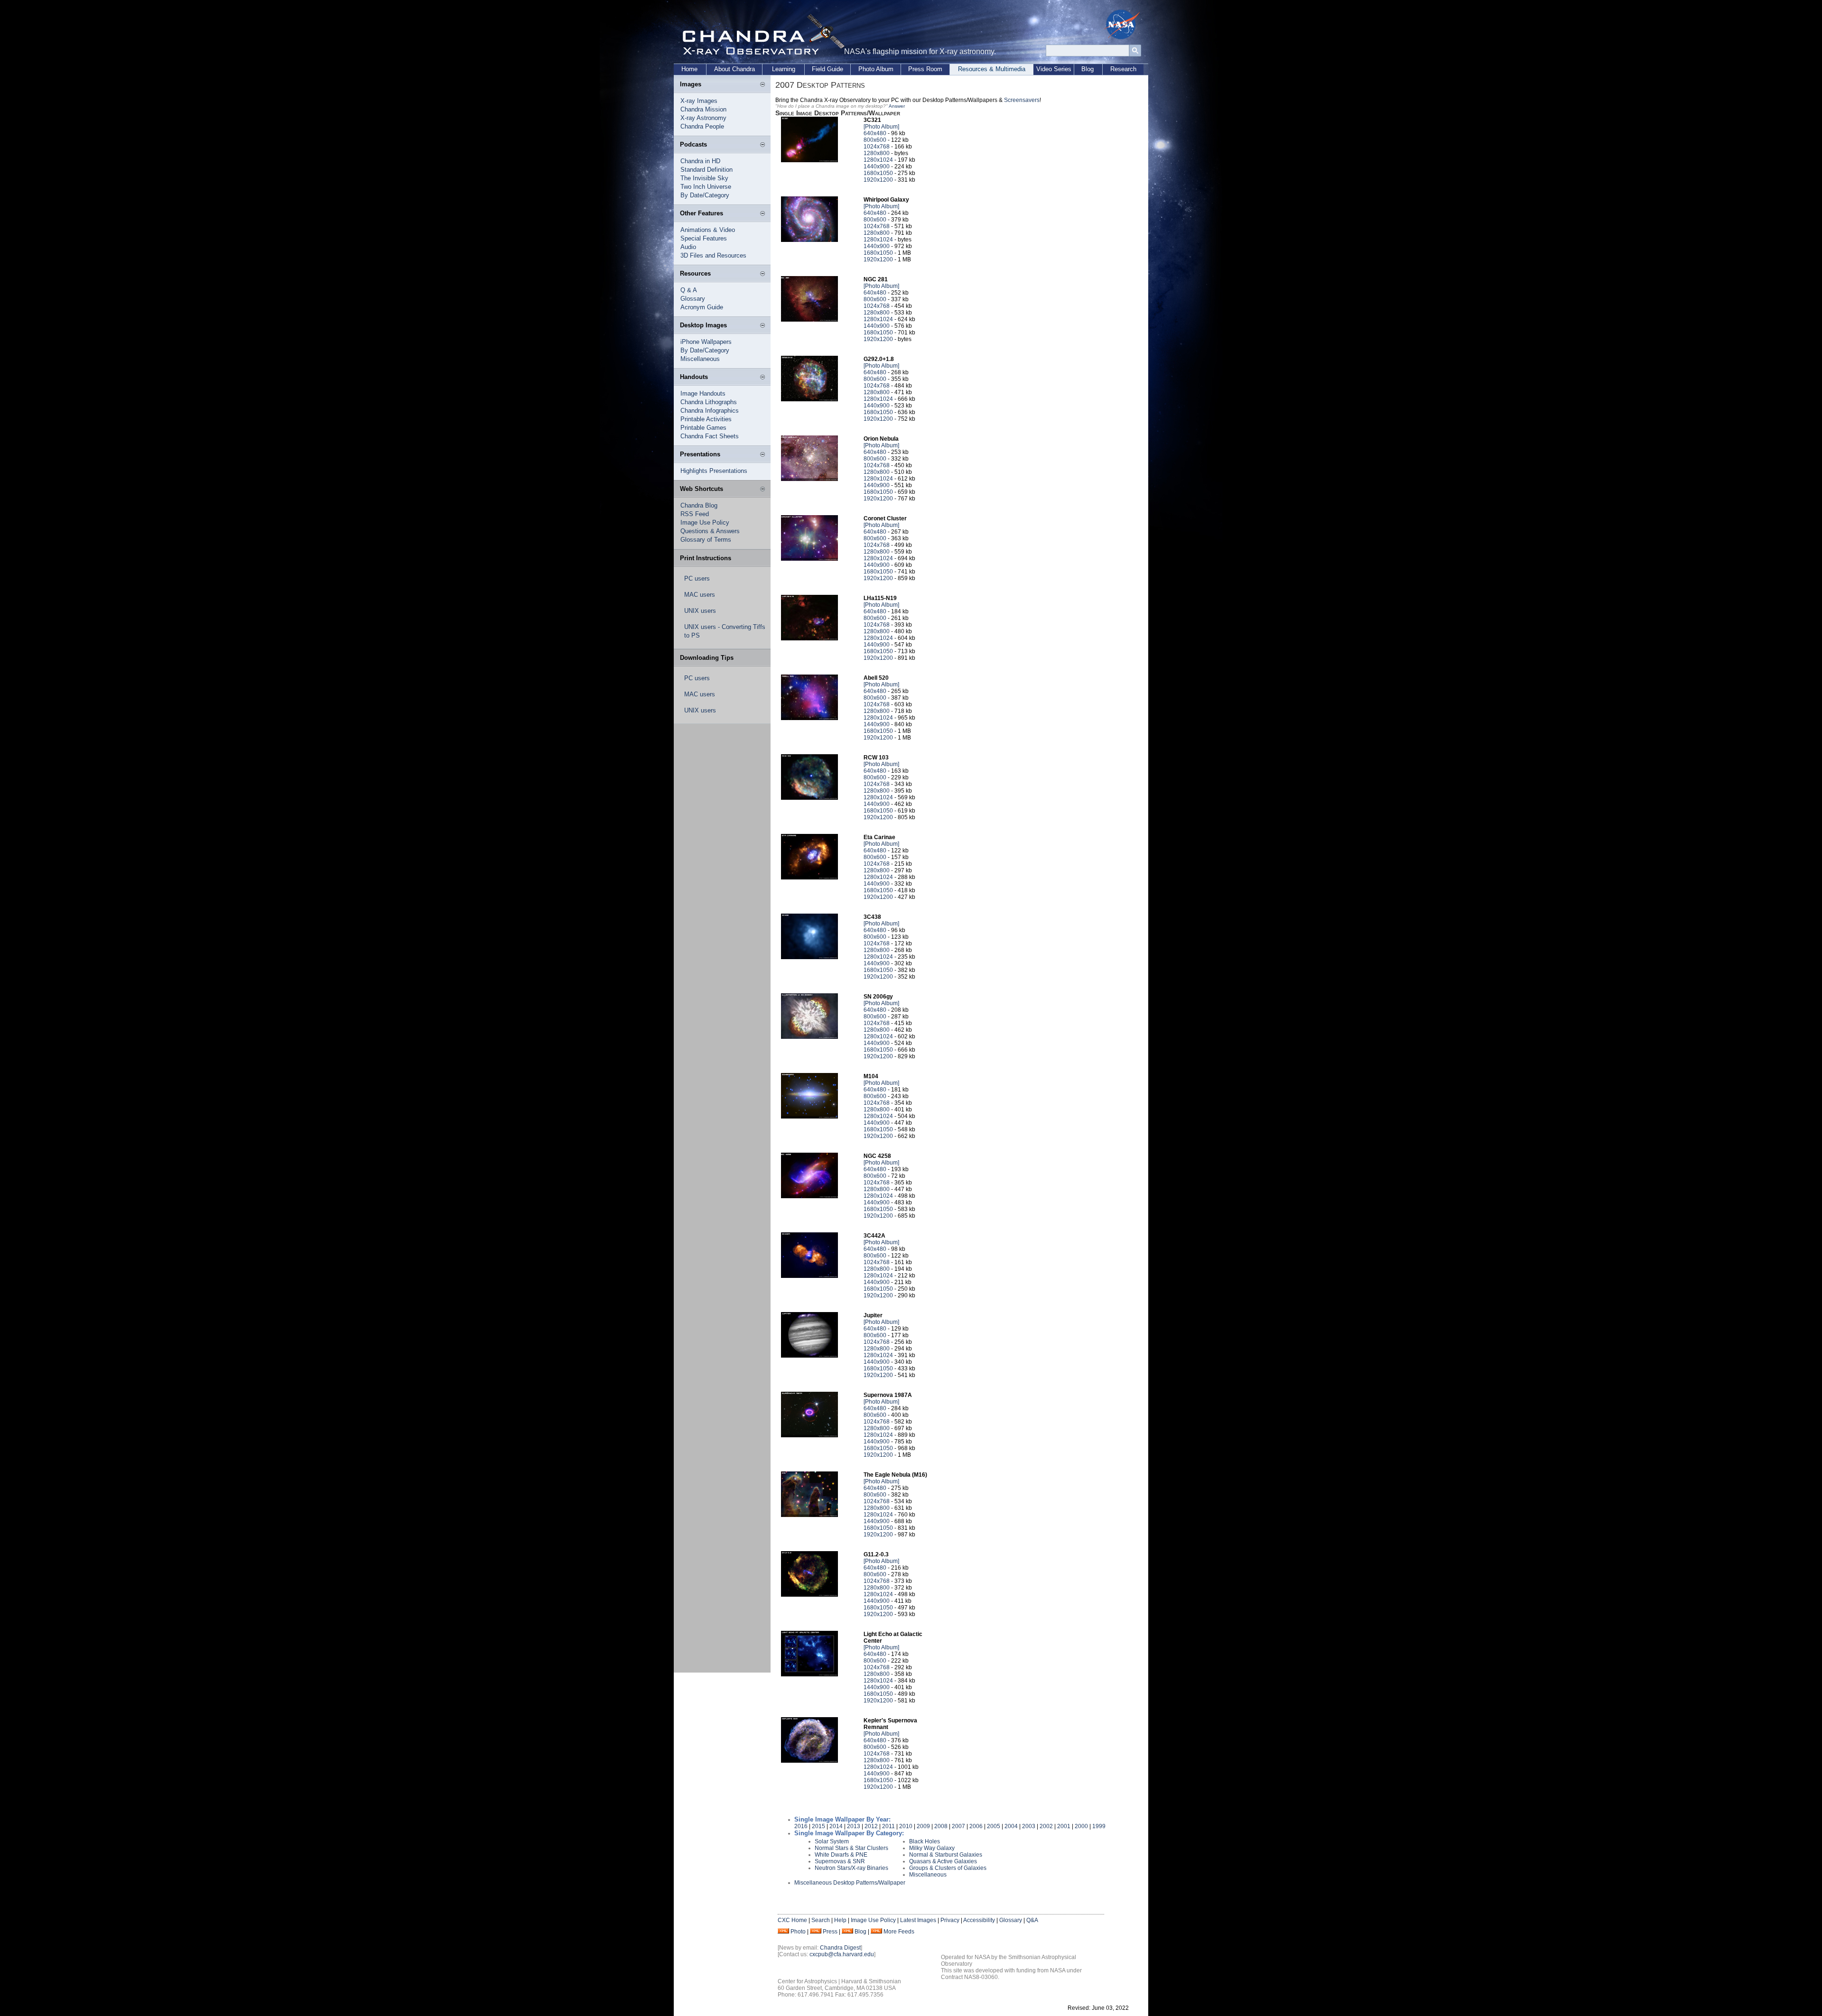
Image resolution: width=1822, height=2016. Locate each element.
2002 (1046, 1826)
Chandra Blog (699, 505)
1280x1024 (878, 160)
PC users (697, 578)
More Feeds (899, 1932)
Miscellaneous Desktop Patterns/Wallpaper (850, 1883)
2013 (854, 1826)
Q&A (1032, 1920)
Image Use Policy (705, 522)
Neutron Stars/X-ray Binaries (851, 1868)
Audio (688, 247)
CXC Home (792, 1920)
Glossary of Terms (706, 540)
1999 (1099, 1826)
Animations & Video (708, 230)
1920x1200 (878, 180)
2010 (906, 1826)
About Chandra (734, 69)
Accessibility (979, 1920)
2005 (994, 1826)
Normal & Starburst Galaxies (946, 1855)
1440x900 (877, 166)
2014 (836, 1826)
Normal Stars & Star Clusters (851, 1848)
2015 (818, 1826)
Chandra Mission (703, 109)
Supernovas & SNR (840, 1861)
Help (840, 1920)
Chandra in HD (700, 161)
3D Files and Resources (713, 255)
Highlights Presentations (714, 471)
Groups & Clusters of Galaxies (948, 1868)
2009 (923, 1826)
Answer (897, 106)
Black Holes (925, 1841)
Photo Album (876, 69)
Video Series (1054, 69)
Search (821, 1920)
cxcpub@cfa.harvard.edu (842, 1954)
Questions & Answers (710, 531)
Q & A (689, 290)
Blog (1088, 69)
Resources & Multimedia (992, 69)
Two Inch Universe (706, 187)
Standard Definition (706, 170)
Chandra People (702, 126)
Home (689, 69)
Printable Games (703, 428)
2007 (958, 1826)
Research (1123, 69)
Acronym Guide (702, 307)
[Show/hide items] (762, 85)
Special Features (704, 238)
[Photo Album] (881, 127)
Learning (784, 69)
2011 (888, 1826)
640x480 (875, 133)
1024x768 (877, 147)
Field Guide (827, 69)
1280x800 (877, 153)
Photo (798, 1932)
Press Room (925, 69)
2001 (1064, 1826)
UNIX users (700, 611)
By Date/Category (705, 195)
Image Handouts (703, 393)
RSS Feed (695, 514)
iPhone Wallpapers (706, 342)
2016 (801, 1826)
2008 (941, 1826)
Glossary (693, 299)
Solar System (832, 1841)
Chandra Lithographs (709, 402)
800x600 (875, 140)
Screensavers (1022, 100)
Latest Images (918, 1920)
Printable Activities (706, 419)
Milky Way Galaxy (932, 1848)
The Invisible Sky (704, 178)
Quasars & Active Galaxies (943, 1861)
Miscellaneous (700, 359)
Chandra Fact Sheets (710, 436)
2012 (871, 1826)
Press (830, 1932)
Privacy (950, 1920)
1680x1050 (878, 173)
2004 (1011, 1826)
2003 (1029, 1826)
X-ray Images (699, 101)
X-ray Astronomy (703, 118)
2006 (976, 1826)
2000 (1081, 1826)
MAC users (700, 595)
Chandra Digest (840, 1948)
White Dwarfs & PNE (841, 1855)
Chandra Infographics (710, 411)
